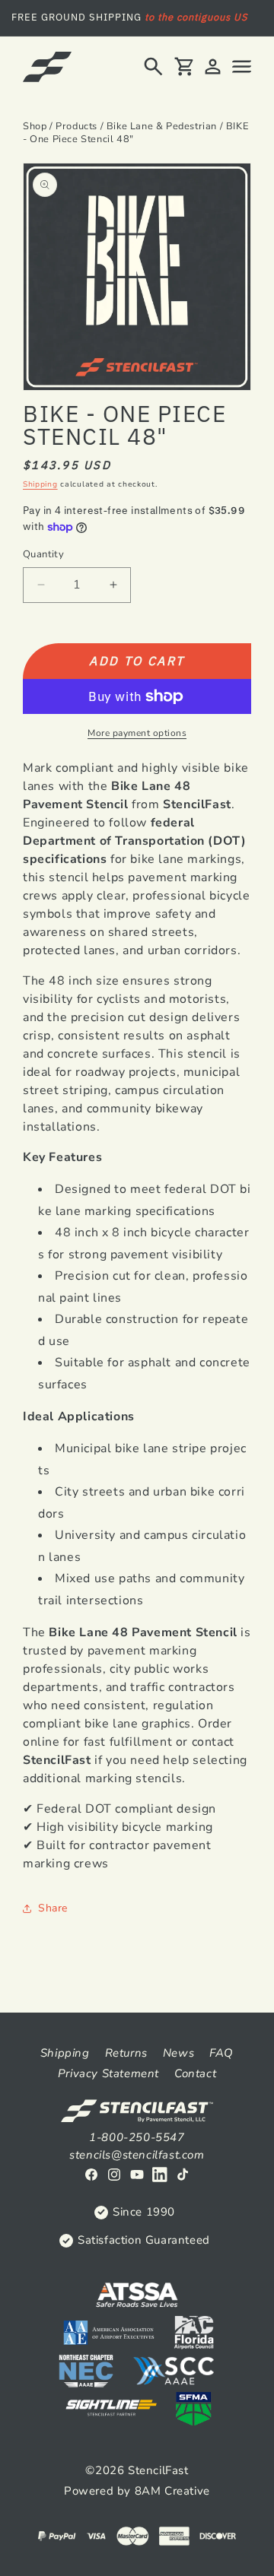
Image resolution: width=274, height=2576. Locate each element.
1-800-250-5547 (137, 2137)
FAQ (221, 2053)
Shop (35, 126)
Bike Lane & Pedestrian (162, 126)
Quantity (43, 554)
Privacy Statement (108, 2073)
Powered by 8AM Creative (137, 2491)
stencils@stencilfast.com (137, 2155)
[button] (153, 67)
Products (76, 126)
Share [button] (53, 1908)
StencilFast (158, 2470)
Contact (195, 2073)
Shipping (40, 484)
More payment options (137, 733)
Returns (126, 2053)
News (178, 2053)
